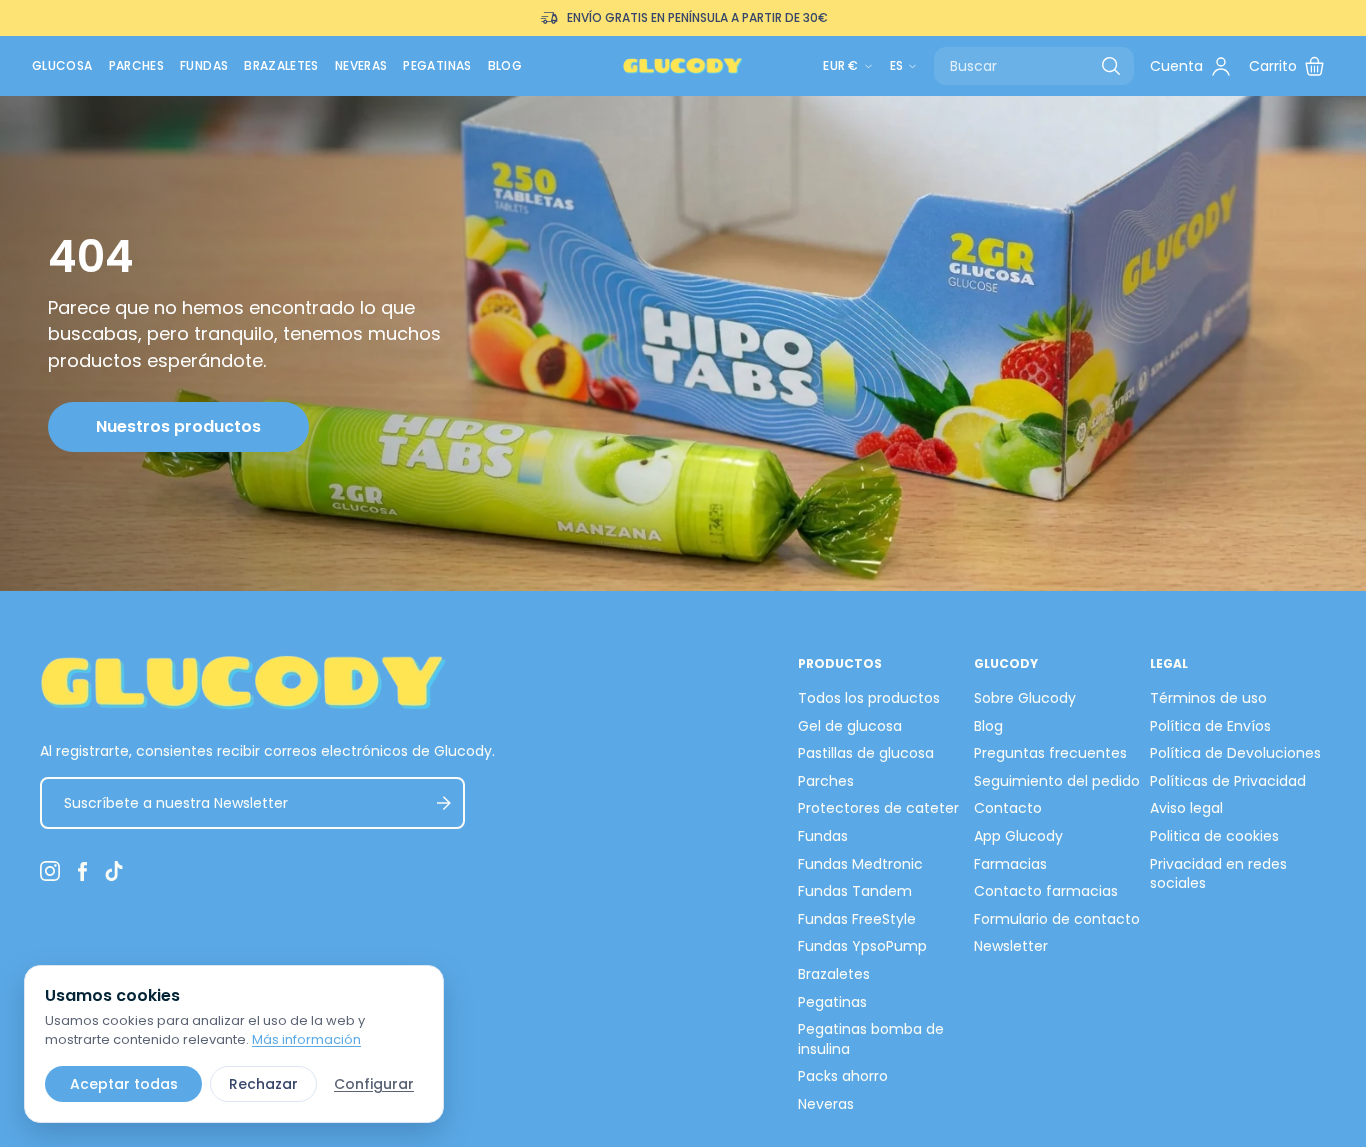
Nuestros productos (178, 426)
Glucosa (62, 65)
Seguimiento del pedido (1057, 781)
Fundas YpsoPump (862, 946)
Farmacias (1010, 864)
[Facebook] (82, 871)
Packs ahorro (843, 1076)
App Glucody (1018, 836)
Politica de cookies (1214, 836)
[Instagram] (50, 871)
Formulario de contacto (1057, 919)
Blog (505, 65)
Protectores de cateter (878, 808)
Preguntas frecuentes (1050, 753)
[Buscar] (1111, 66)
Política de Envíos (1210, 726)
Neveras (361, 65)
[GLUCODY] (683, 66)
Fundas (204, 65)
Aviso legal (1186, 808)
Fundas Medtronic (860, 864)
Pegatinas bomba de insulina (871, 1039)
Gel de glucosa (850, 726)
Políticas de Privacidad (1228, 781)
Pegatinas (437, 65)
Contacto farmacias (1046, 891)
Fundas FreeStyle (857, 919)
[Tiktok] (114, 871)
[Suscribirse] (443, 803)
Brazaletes (281, 65)
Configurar (374, 1084)
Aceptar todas (124, 1084)
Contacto (1008, 808)
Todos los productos (869, 698)
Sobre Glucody (1025, 698)
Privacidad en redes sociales (1218, 874)
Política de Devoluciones (1235, 753)
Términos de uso (1208, 698)
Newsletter (1011, 946)
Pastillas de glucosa (866, 753)
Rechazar (263, 1084)
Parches (137, 65)
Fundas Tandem (855, 891)
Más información (306, 1039)
